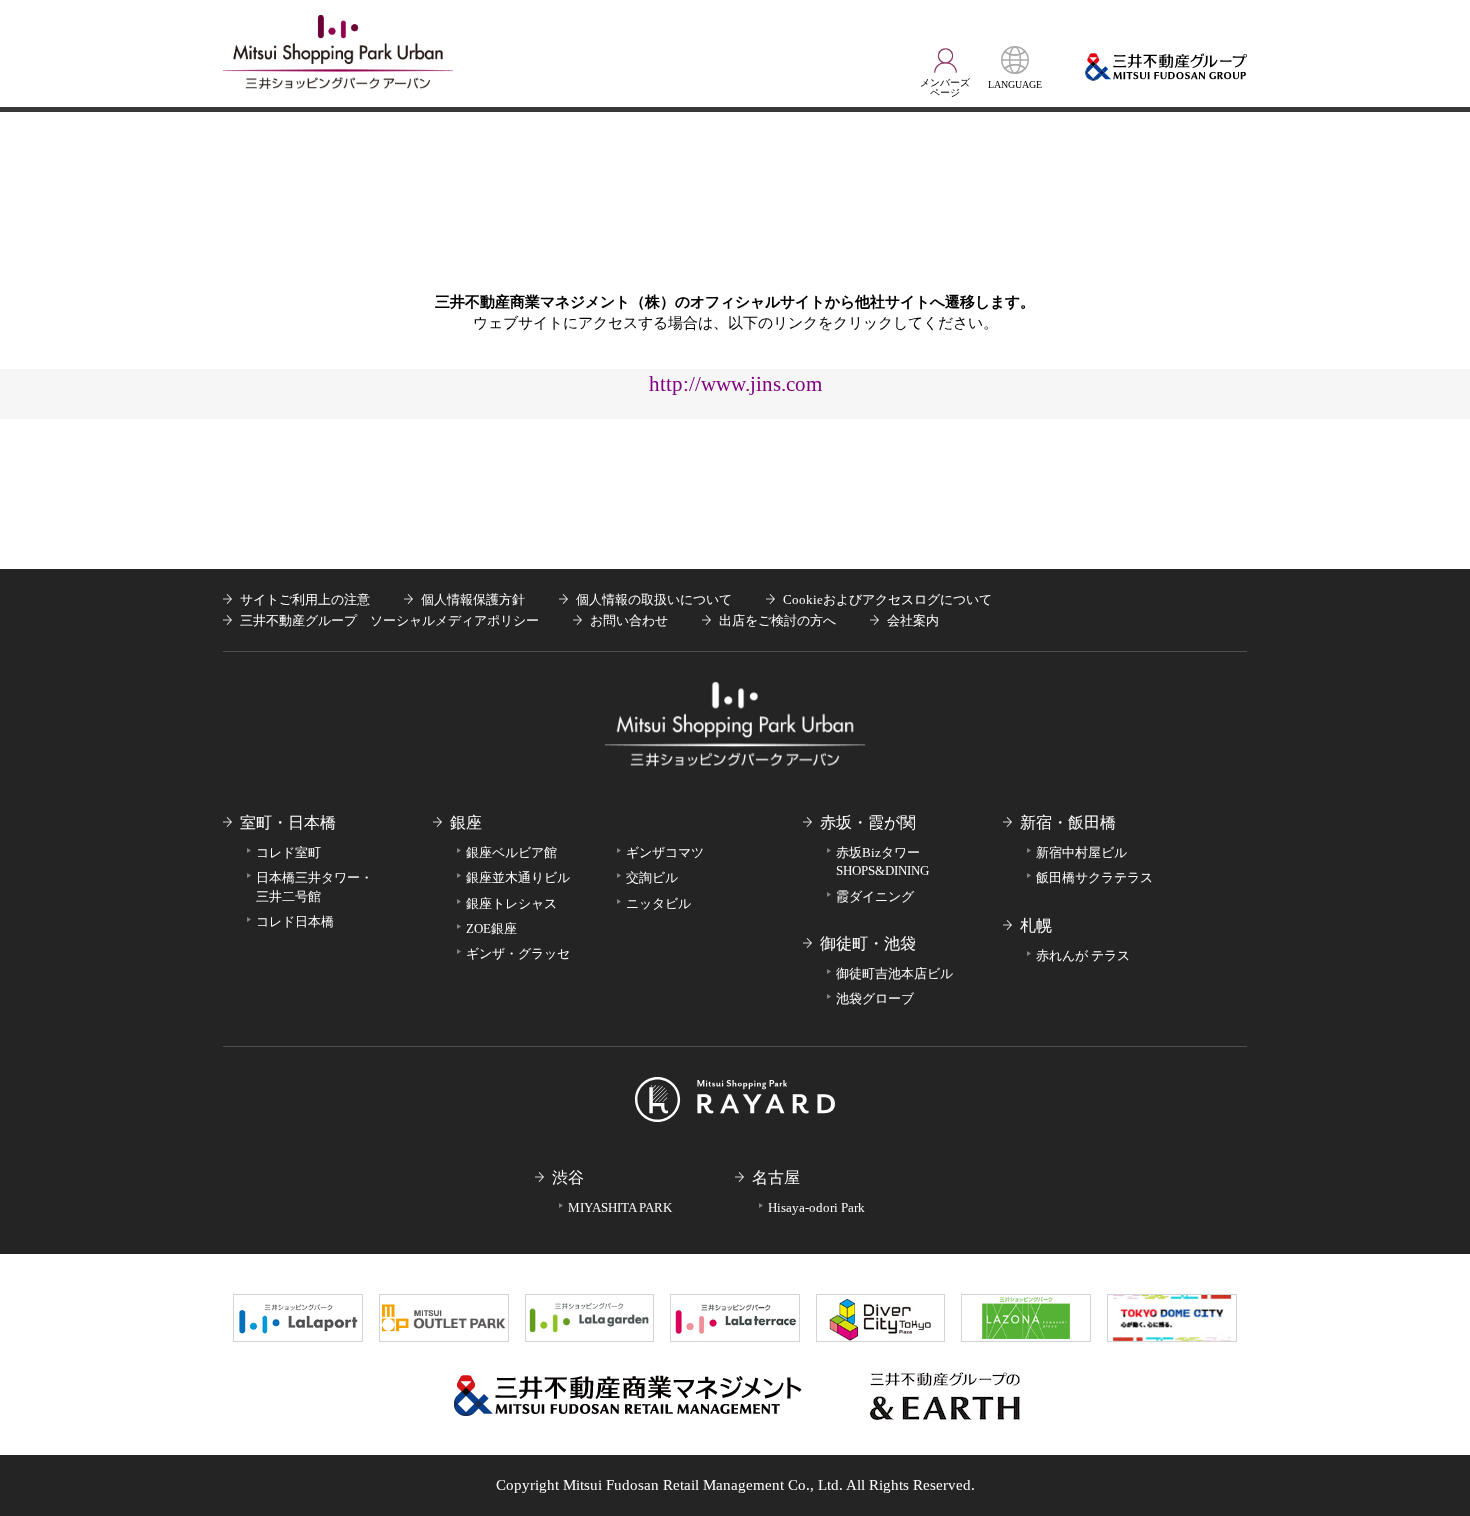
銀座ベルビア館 (511, 852)
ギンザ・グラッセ (518, 953)
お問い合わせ (629, 620)
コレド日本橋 (295, 921)
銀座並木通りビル (518, 877)
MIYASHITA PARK (620, 1207)
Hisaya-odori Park (816, 1207)
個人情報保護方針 (473, 599)
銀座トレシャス (511, 903)
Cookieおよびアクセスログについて (887, 599)
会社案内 (913, 620)
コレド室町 (288, 852)
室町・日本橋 (288, 822)
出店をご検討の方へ (777, 620)
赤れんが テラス (1083, 955)
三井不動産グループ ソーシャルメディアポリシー (389, 620)
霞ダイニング (875, 896)
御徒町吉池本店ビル (894, 973)
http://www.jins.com (735, 383)
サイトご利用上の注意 (305, 599)
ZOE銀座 (491, 928)
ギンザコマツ (665, 852)
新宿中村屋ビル (1081, 852)
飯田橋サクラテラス (1094, 877)
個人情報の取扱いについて (654, 599)
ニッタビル (658, 903)
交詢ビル (652, 877)
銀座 (466, 822)
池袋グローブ (875, 998)
